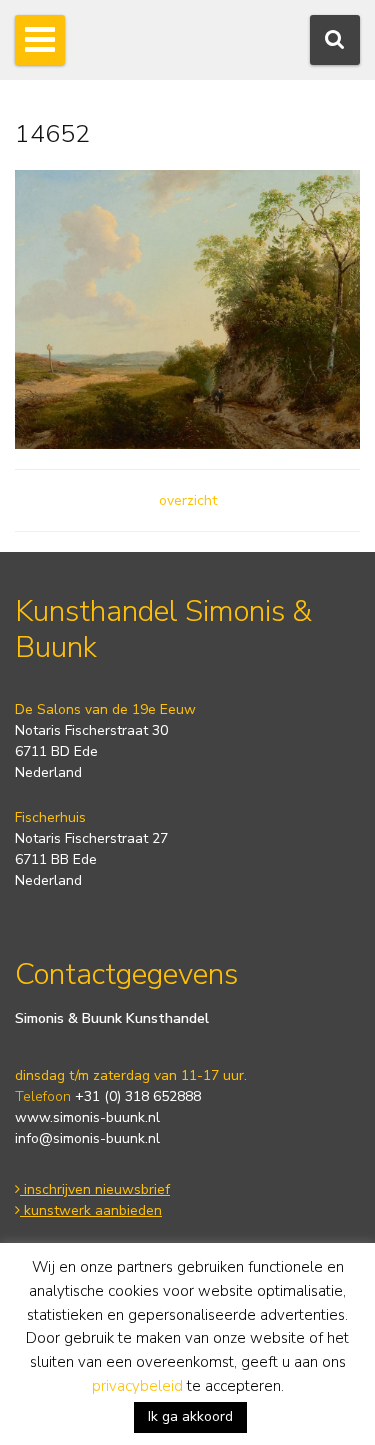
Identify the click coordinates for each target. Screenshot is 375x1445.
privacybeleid (137, 1386)
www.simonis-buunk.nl (87, 1117)
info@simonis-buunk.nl (87, 1138)
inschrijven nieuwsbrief (95, 1189)
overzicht (188, 500)
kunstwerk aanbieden (91, 1210)
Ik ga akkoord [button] (190, 1416)
